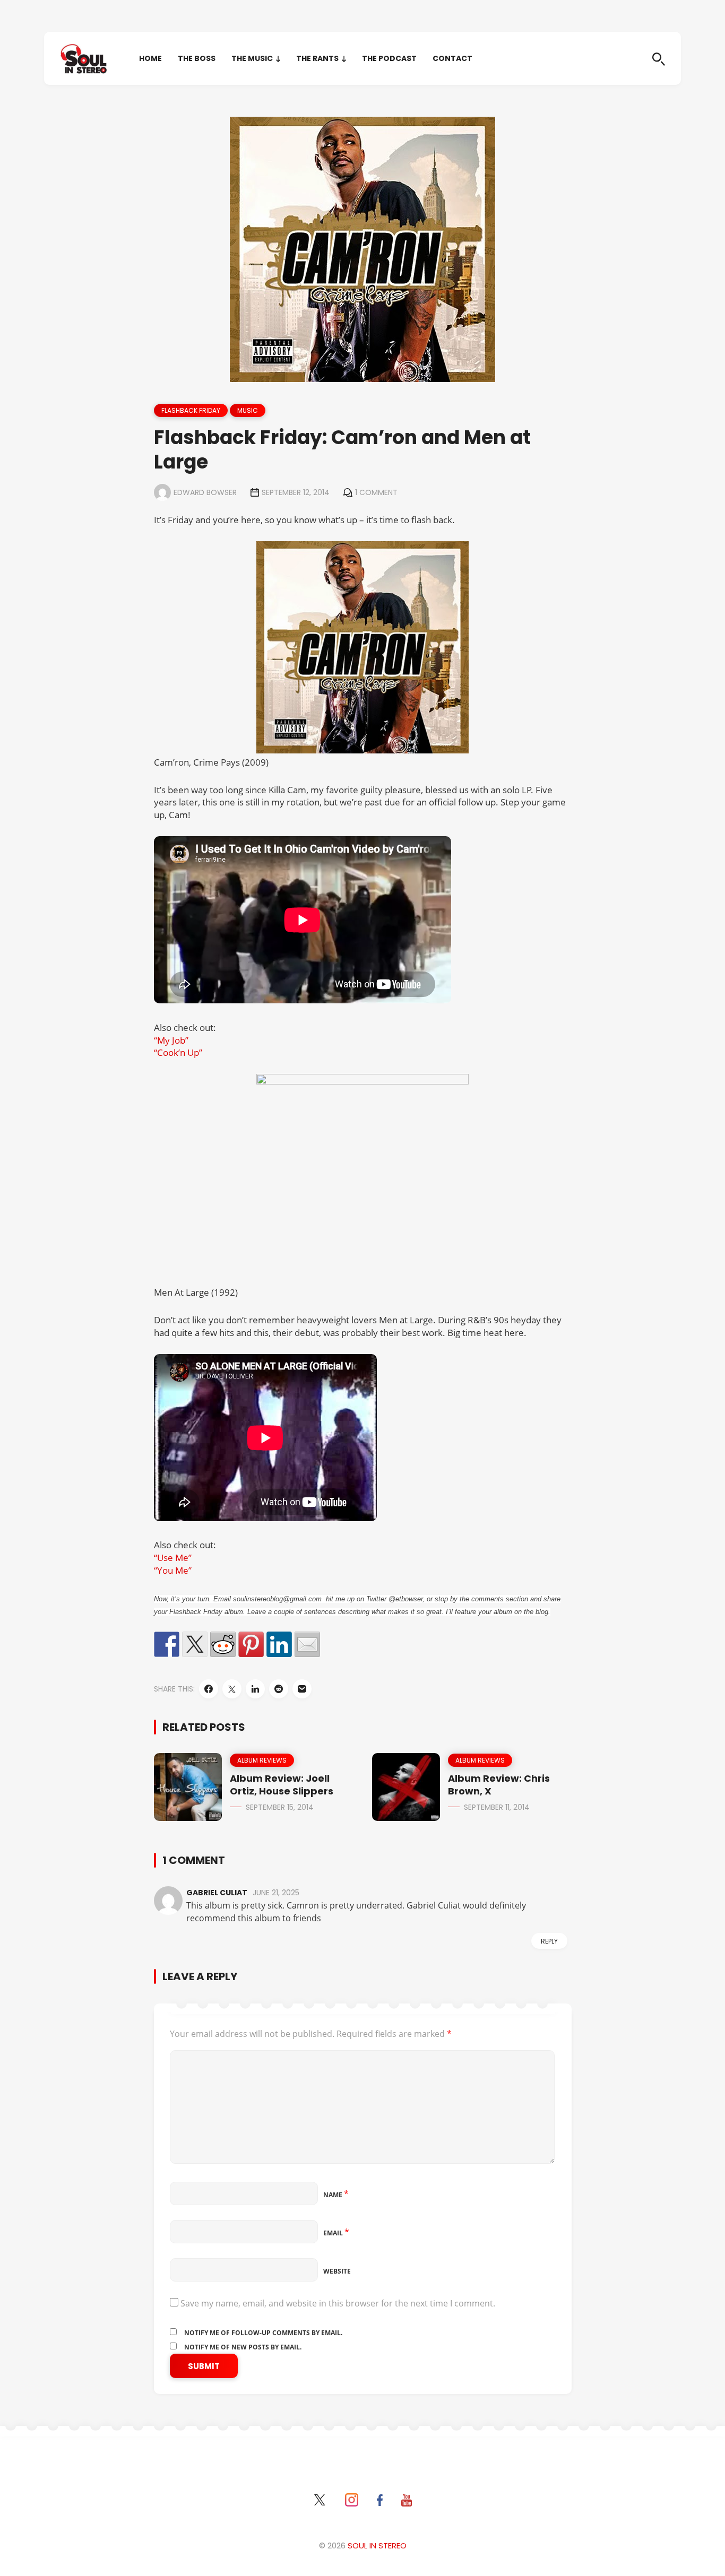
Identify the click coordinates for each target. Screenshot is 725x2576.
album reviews (262, 1760)
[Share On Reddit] (279, 1689)
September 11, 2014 (497, 1807)
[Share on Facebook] (167, 1644)
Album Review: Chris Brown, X (499, 1785)
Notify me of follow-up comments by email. (263, 2333)
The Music (252, 58)
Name (336, 2195)
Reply (549, 1941)
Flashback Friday (191, 410)
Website (337, 2271)
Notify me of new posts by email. (243, 2347)
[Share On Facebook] (209, 1689)
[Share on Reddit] (223, 1644)
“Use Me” (173, 1558)
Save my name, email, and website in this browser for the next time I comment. (338, 2303)
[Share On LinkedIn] (255, 1689)
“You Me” (173, 1570)
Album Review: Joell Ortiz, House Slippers (282, 1785)
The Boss (197, 58)
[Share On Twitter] (232, 1689)
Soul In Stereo (377, 2545)
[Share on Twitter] (195, 1644)
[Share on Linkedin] (279, 1644)
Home (150, 58)
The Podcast (389, 58)
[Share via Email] (302, 1689)
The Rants (317, 58)
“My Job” (171, 1040)
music (248, 410)
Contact (452, 58)
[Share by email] (307, 1644)
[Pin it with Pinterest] (251, 1644)
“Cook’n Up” (178, 1052)
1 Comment (376, 492)
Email (336, 2233)
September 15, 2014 (280, 1807)
